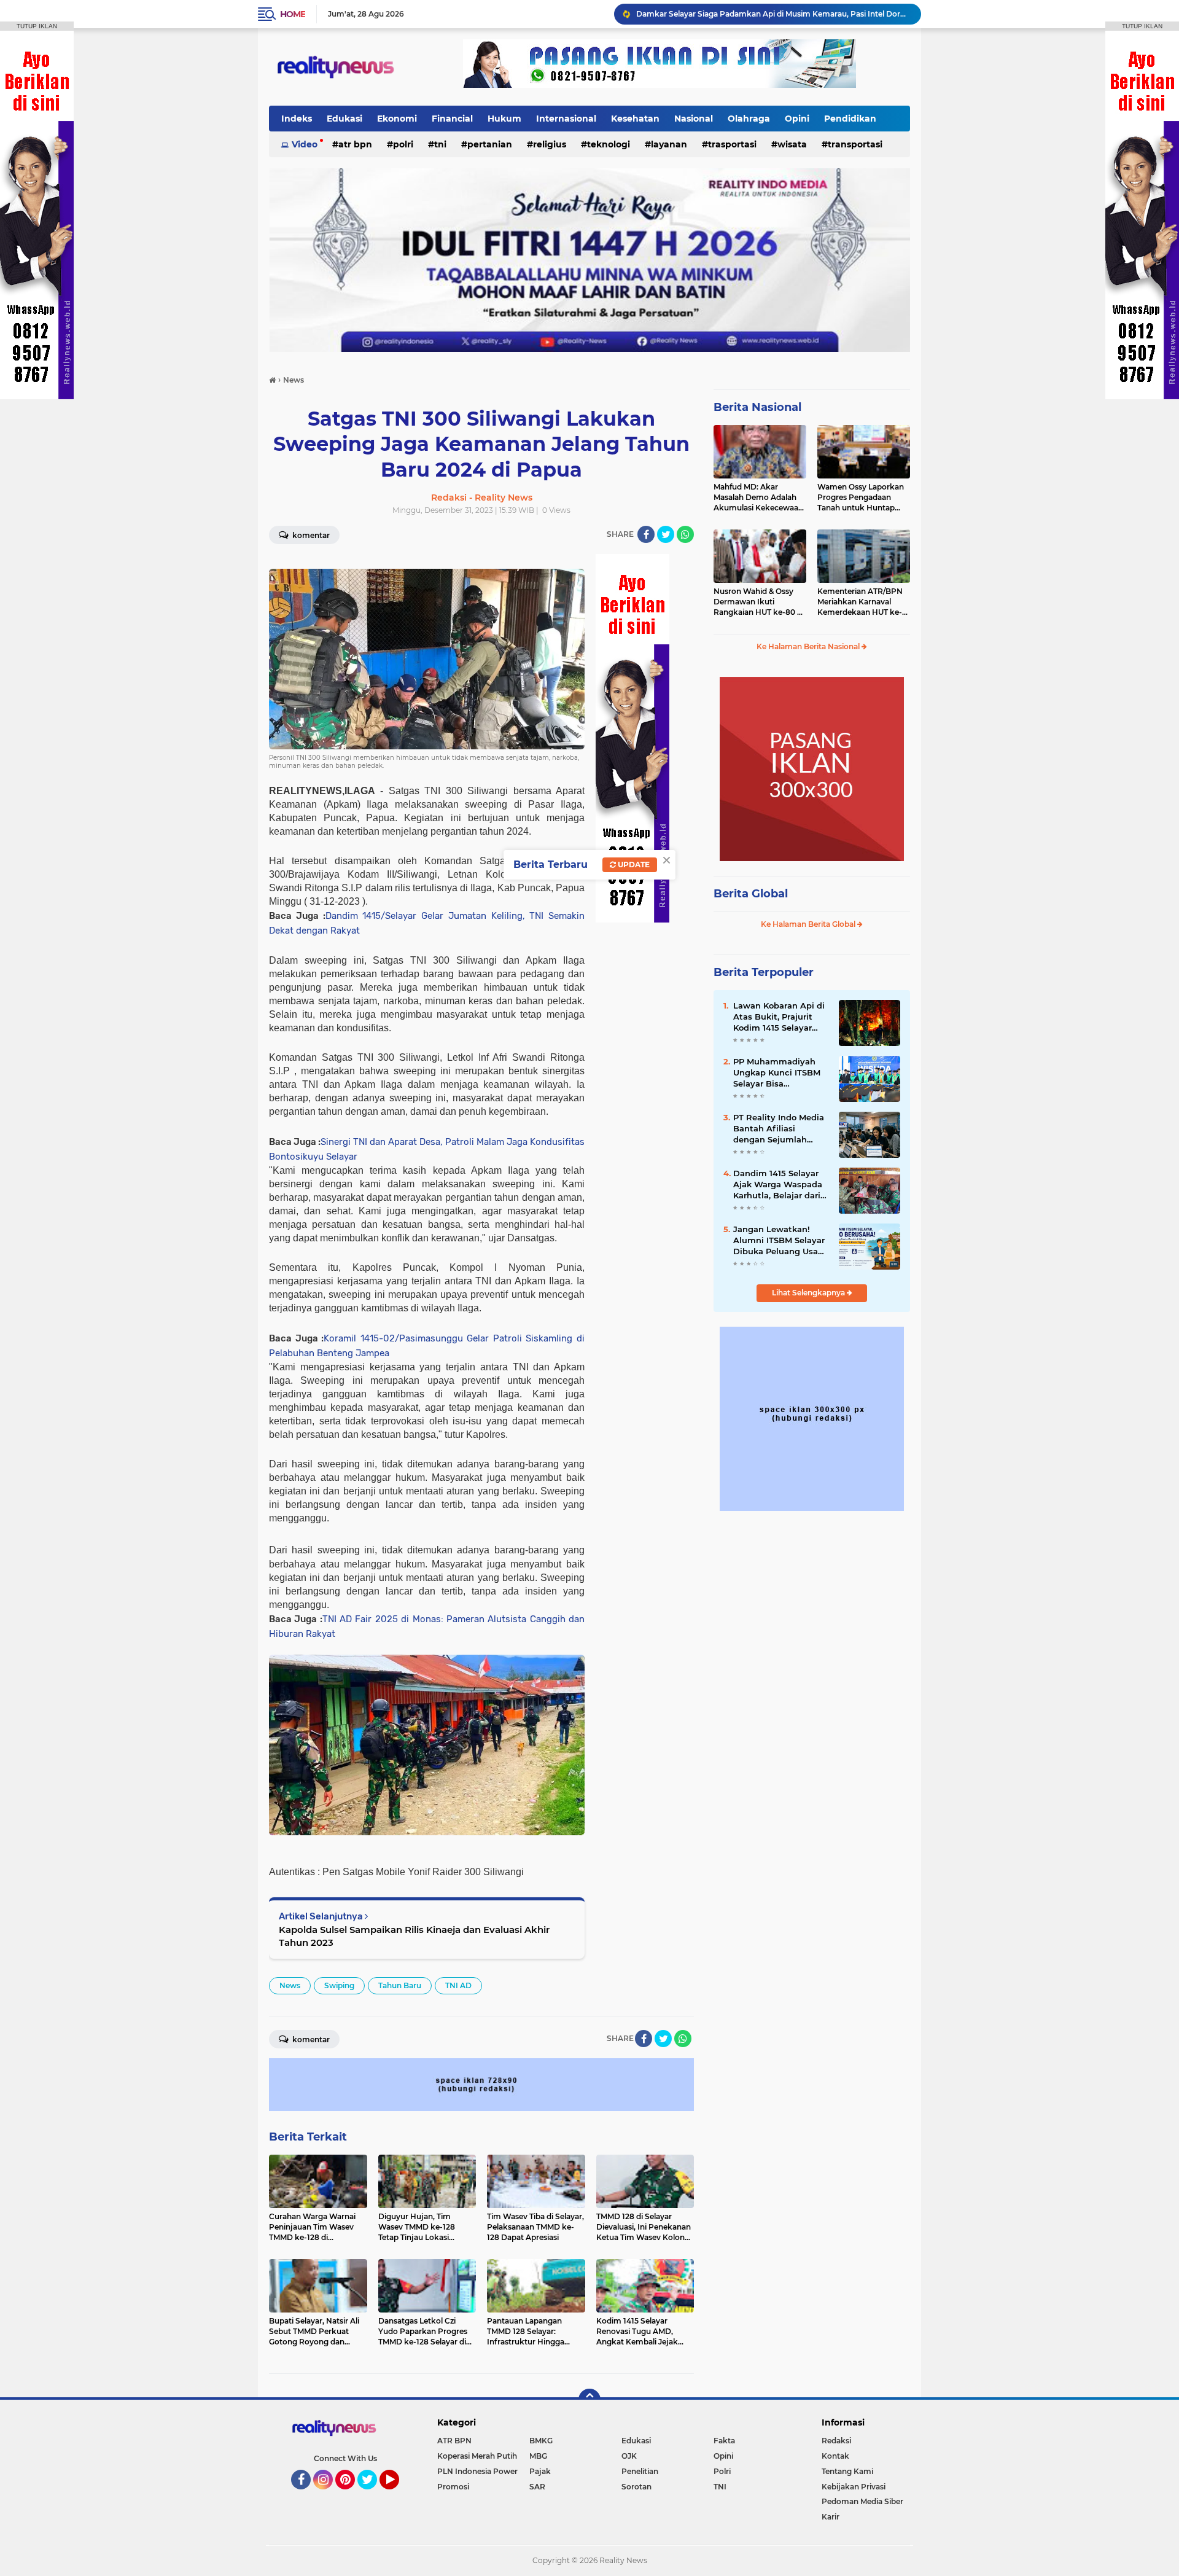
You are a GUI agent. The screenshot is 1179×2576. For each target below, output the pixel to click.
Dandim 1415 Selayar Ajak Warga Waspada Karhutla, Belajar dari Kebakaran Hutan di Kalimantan (778, 1185)
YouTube (398, 2495)
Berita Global (751, 894)
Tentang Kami (847, 2471)
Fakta (724, 2441)
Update (633, 865)
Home (293, 14)
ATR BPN (355, 144)
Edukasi (344, 119)
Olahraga (749, 119)
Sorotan (636, 2487)
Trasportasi (732, 144)
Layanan (669, 144)
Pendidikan (850, 119)
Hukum (504, 119)
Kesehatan (635, 119)
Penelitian (640, 2471)
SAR (537, 2487)
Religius (550, 144)
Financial (452, 119)
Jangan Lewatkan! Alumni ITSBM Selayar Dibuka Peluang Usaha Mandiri (769, 14)
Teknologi (609, 144)
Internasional (566, 119)
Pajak (540, 2471)
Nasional (694, 119)
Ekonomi (397, 119)
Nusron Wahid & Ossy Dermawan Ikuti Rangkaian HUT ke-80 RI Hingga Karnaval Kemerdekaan (759, 602)
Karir (831, 2517)
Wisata (792, 144)
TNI (440, 144)
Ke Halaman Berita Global (809, 924)
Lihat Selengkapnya (809, 1293)
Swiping (339, 1985)
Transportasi (855, 144)
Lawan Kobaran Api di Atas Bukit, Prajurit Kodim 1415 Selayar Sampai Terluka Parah (779, 1017)
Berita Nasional (757, 407)
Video (305, 144)
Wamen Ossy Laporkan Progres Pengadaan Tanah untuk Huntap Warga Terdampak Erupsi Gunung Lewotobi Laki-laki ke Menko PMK (863, 498)
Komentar (310, 535)
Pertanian (490, 144)
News (290, 1985)
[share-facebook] (646, 534)
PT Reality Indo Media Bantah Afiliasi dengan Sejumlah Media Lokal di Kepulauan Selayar (779, 1129)
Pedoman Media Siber (862, 2501)
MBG (538, 2456)
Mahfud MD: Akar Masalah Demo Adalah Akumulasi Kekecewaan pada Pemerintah (758, 498)
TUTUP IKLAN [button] (37, 26)
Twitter (373, 2495)
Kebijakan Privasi (854, 2487)
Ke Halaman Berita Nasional (809, 646)
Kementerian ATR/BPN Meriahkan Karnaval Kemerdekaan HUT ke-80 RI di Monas (860, 602)
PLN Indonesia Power (477, 2471)
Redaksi (836, 2441)
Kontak (835, 2456)
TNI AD (458, 1985)
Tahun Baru (400, 1985)
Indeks (297, 119)
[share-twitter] (666, 534)
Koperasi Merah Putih (477, 2456)
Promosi (453, 2487)
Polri (403, 144)
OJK (629, 2456)
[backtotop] (589, 2400)
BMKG (541, 2441)
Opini (797, 119)
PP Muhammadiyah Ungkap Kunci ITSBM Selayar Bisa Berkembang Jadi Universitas (777, 1073)
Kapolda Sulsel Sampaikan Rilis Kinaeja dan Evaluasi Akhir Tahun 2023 (414, 1936)
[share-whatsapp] (685, 534)
